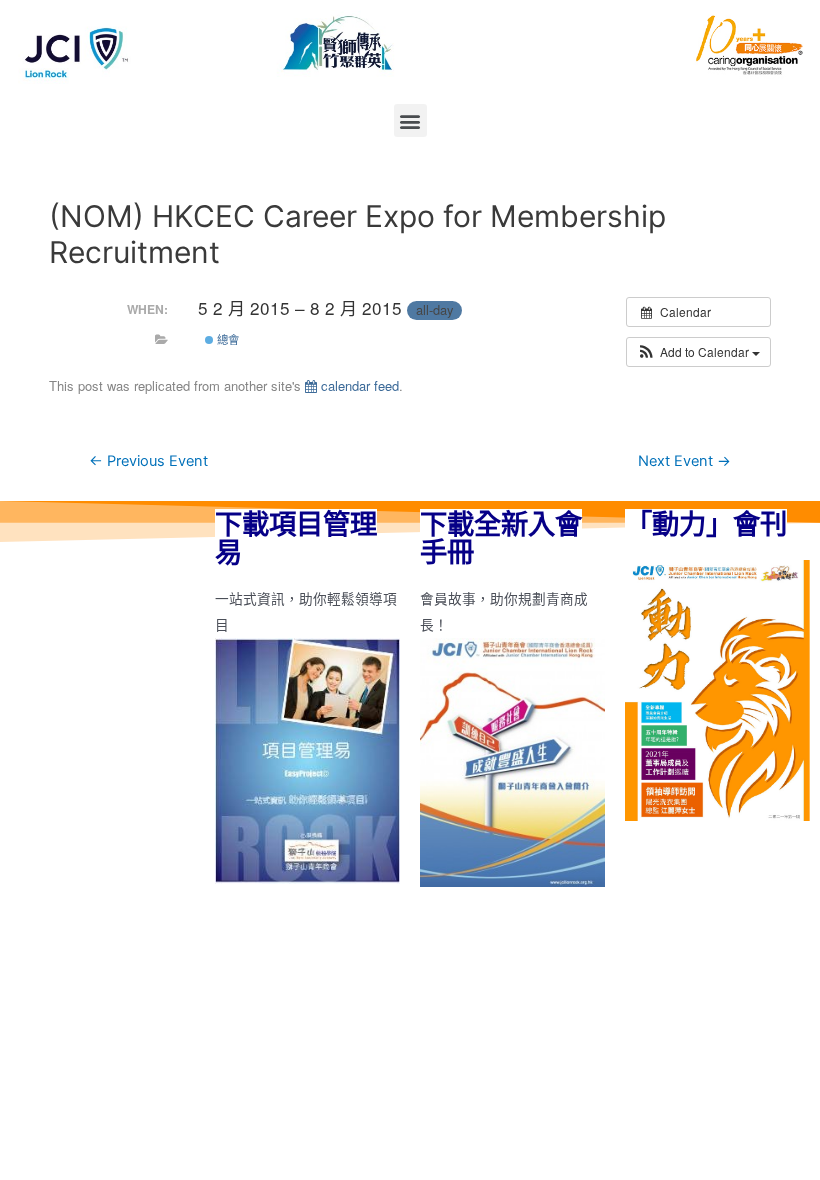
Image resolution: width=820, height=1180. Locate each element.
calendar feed (358, 385)
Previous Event (148, 461)
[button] (410, 120)
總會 (226, 339)
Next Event (684, 461)
